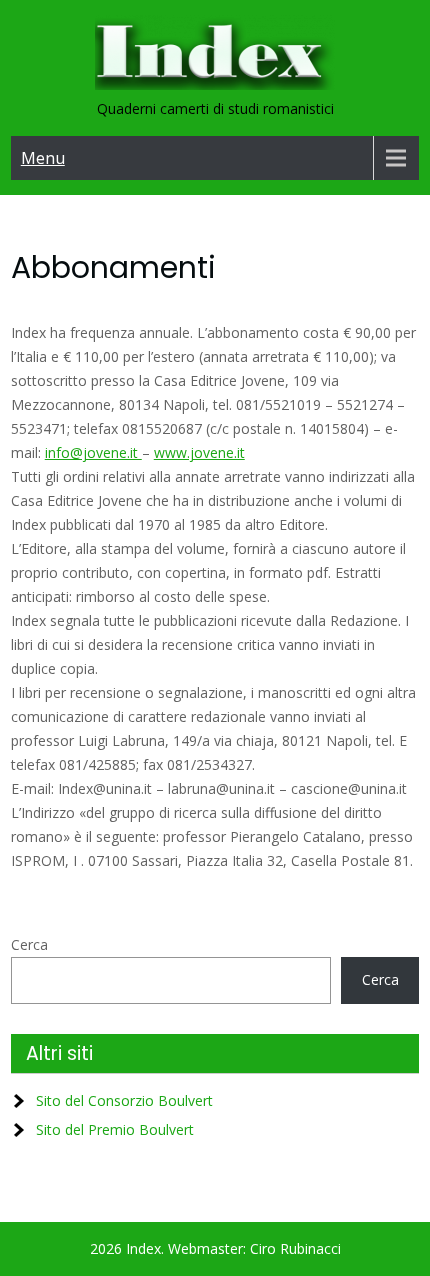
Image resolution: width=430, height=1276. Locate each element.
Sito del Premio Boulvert (115, 1129)
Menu (43, 158)
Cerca (29, 944)
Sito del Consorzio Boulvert (124, 1100)
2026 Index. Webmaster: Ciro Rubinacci (215, 1248)
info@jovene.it (93, 452)
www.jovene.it (199, 452)
